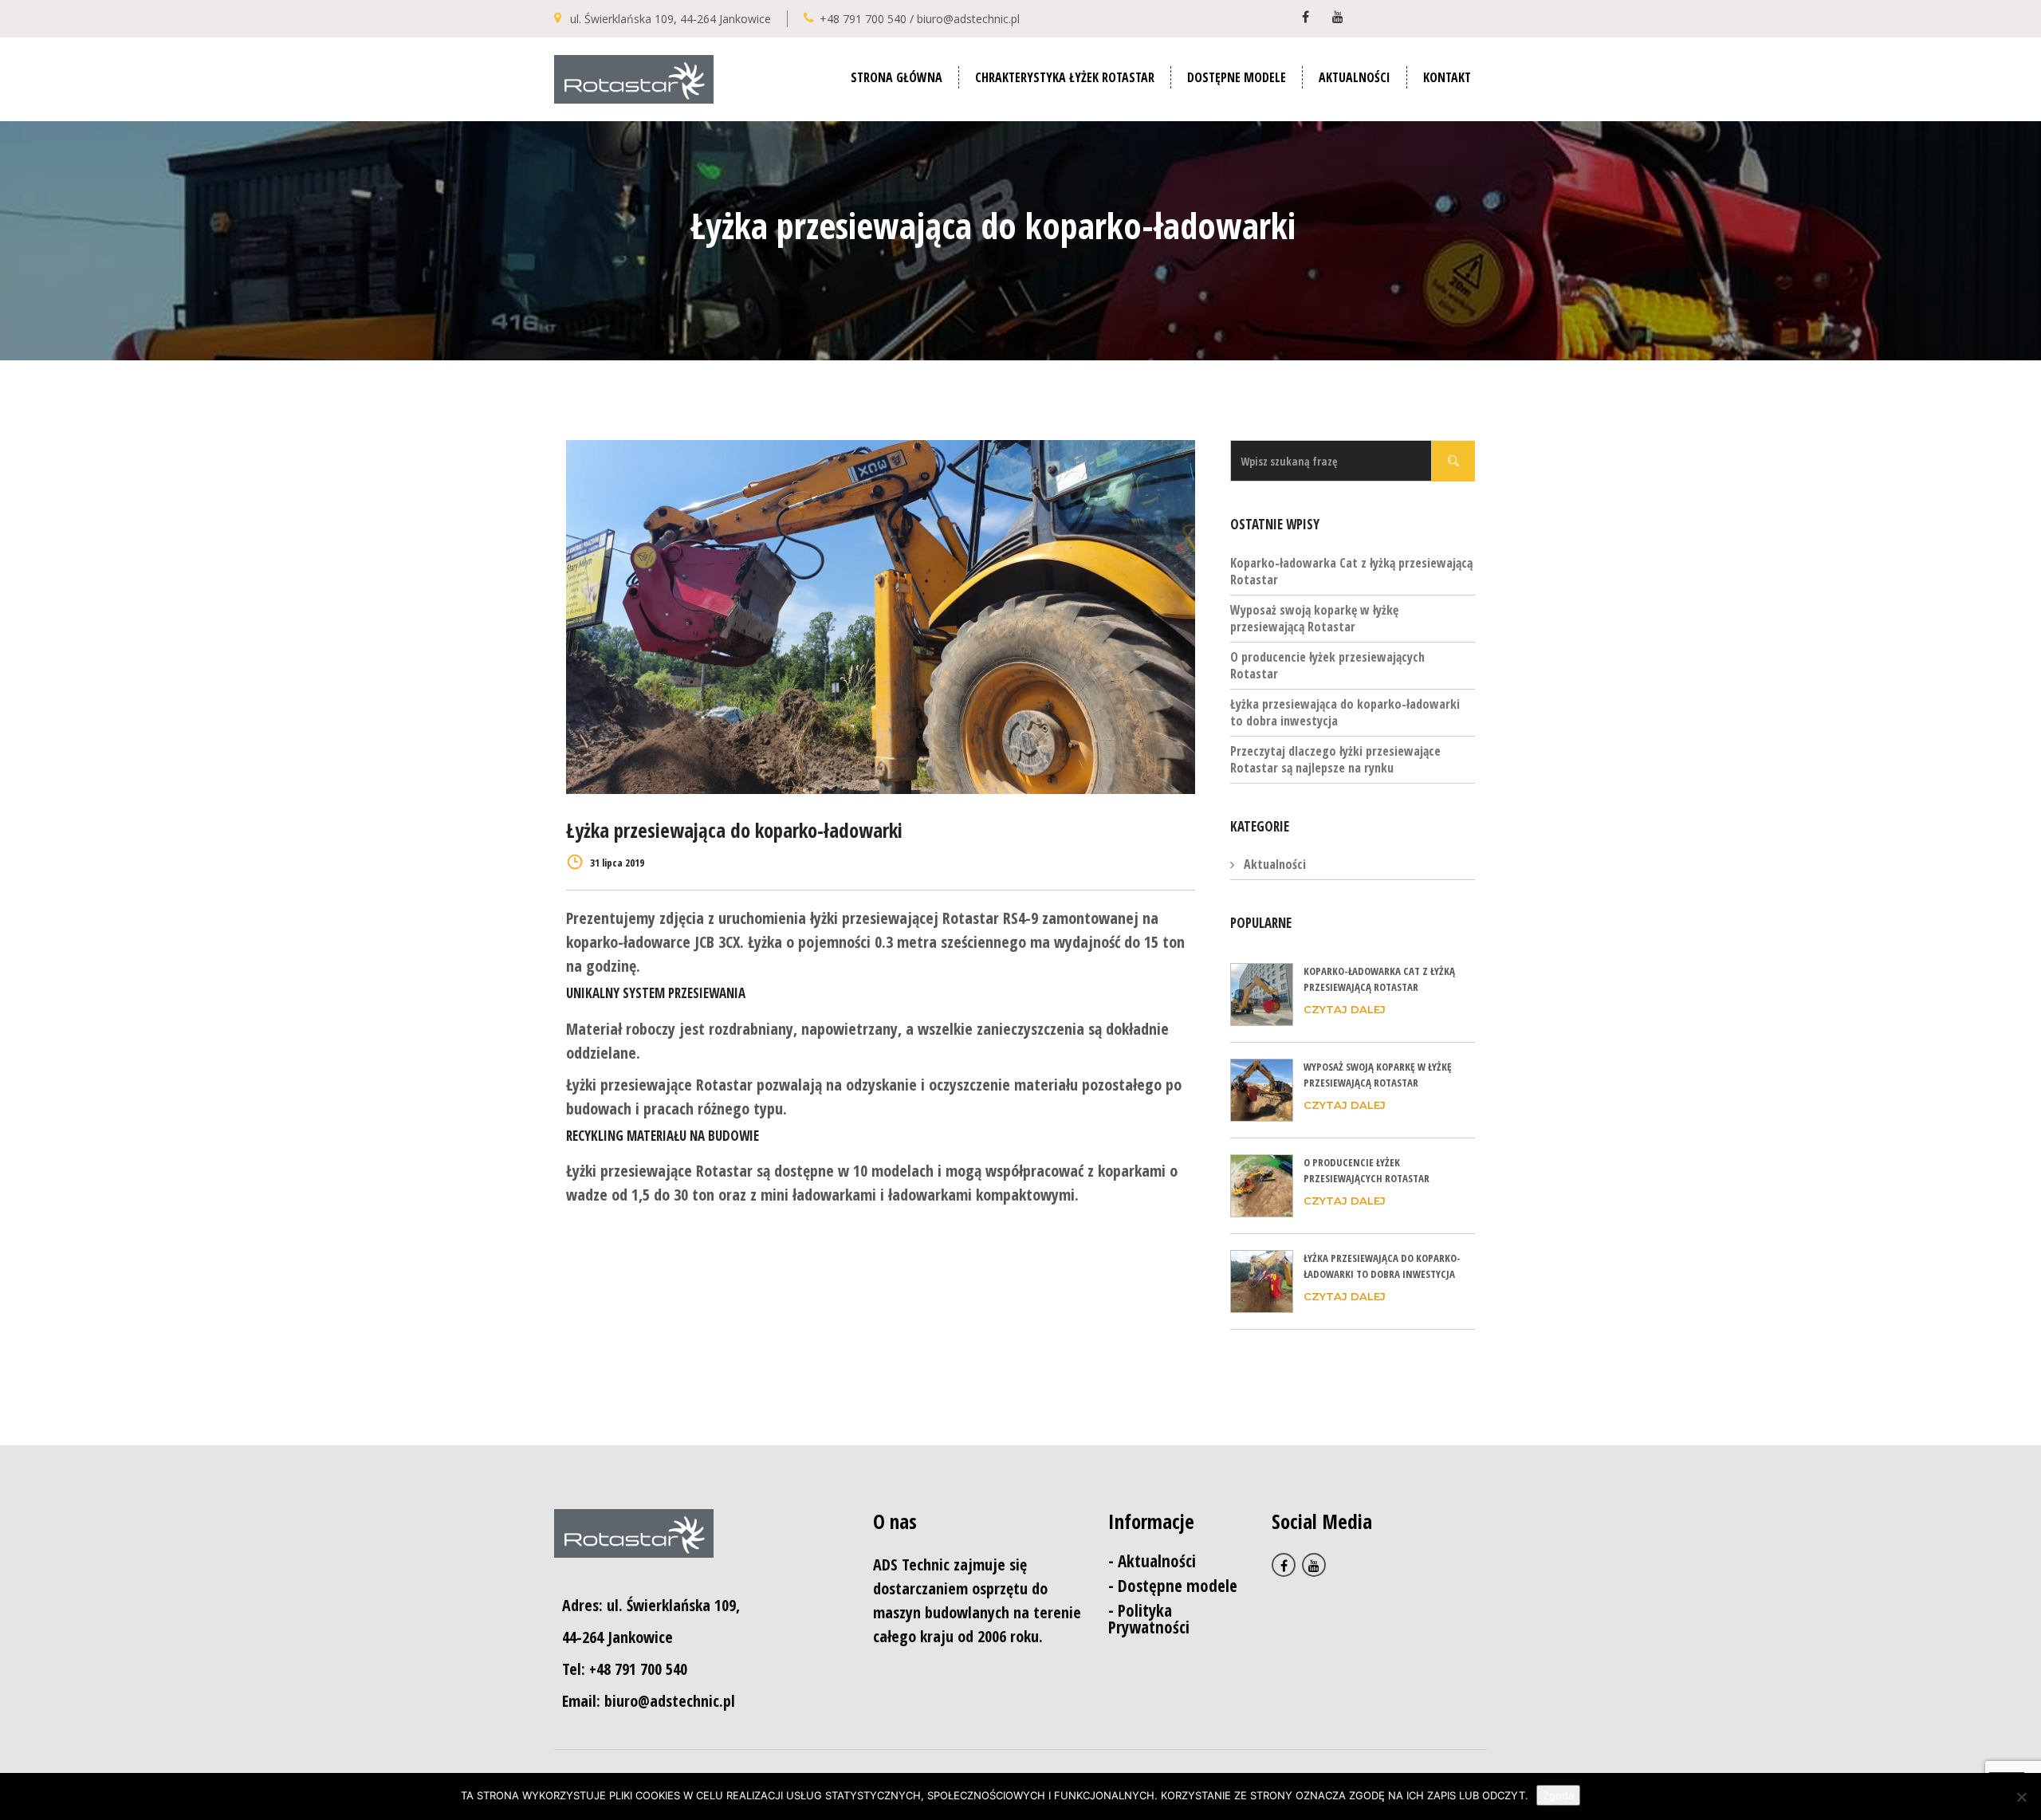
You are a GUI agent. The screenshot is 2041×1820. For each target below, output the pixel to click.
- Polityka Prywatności (1149, 1619)
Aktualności (1355, 77)
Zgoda (1558, 1795)
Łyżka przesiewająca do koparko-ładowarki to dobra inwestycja (1345, 712)
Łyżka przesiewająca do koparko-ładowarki (734, 830)
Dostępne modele (1237, 77)
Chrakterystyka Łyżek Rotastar (1065, 77)
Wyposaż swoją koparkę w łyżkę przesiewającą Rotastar (1314, 618)
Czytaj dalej (1345, 1009)
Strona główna (897, 77)
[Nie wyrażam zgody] (2021, 1797)
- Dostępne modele (1173, 1586)
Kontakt (1447, 77)
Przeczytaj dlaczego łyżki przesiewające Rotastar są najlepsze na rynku (1335, 759)
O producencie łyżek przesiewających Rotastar (1327, 665)
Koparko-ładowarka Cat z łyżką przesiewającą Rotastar (1351, 571)
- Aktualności (1152, 1561)
